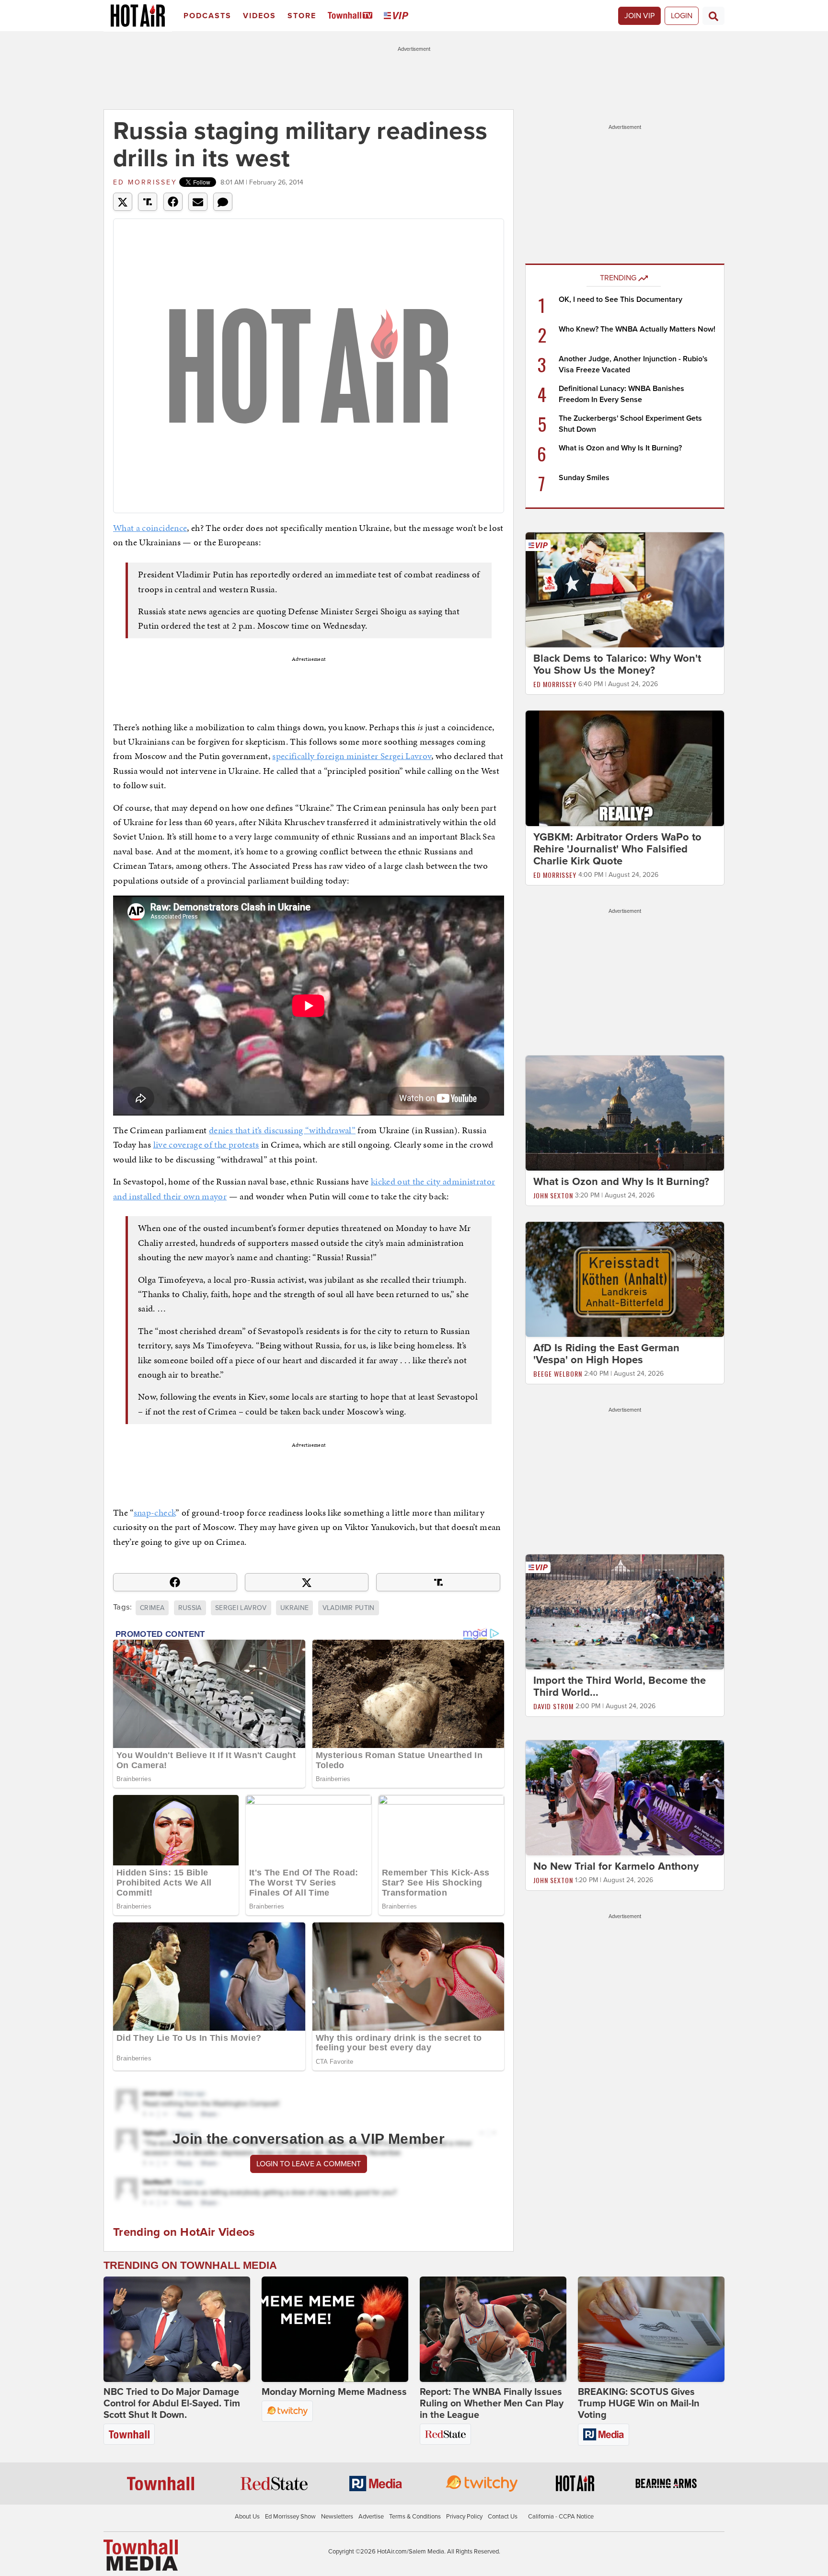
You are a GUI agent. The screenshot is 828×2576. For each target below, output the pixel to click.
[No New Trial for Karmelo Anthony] (625, 1797)
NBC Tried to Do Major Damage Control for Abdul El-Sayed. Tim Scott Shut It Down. (172, 2403)
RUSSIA (190, 1608)
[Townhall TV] (352, 16)
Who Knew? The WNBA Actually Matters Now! (637, 329)
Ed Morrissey (145, 182)
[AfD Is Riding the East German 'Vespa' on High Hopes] (625, 1279)
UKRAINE (294, 1608)
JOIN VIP (639, 16)
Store (302, 16)
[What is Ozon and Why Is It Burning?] (625, 1113)
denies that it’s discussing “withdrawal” (282, 1130)
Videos (259, 16)
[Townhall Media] (141, 2555)
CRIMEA (152, 1608)
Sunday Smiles (584, 478)
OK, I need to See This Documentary (621, 299)
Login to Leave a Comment (309, 2164)
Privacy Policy (464, 2517)
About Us (247, 2517)
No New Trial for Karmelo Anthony (616, 1866)
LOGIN (682, 16)
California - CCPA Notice (561, 2517)
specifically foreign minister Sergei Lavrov (352, 756)
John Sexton (553, 1195)
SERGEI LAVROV (241, 1608)
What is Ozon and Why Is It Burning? (620, 448)
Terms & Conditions (415, 2517)
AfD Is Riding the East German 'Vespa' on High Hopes (606, 1354)
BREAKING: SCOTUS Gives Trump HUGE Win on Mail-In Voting (639, 2403)
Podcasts (207, 16)
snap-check (155, 1512)
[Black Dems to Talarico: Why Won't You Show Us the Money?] (625, 589)
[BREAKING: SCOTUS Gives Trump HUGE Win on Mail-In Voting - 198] (651, 2329)
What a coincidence (150, 528)
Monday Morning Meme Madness (334, 2392)
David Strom (553, 1706)
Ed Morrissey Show (290, 2517)
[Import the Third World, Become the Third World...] (625, 1611)
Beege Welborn (558, 1374)
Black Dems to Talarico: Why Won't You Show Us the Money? (617, 664)
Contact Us (503, 2517)
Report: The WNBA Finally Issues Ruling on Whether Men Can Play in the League (492, 2403)
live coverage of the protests (206, 1144)
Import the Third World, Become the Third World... (620, 1686)
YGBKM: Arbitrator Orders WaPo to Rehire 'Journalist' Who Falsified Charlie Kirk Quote (617, 849)
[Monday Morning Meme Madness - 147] (335, 2329)
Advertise (371, 2517)
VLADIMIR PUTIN (349, 1608)
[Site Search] (713, 16)
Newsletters (337, 2517)
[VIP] (398, 16)
